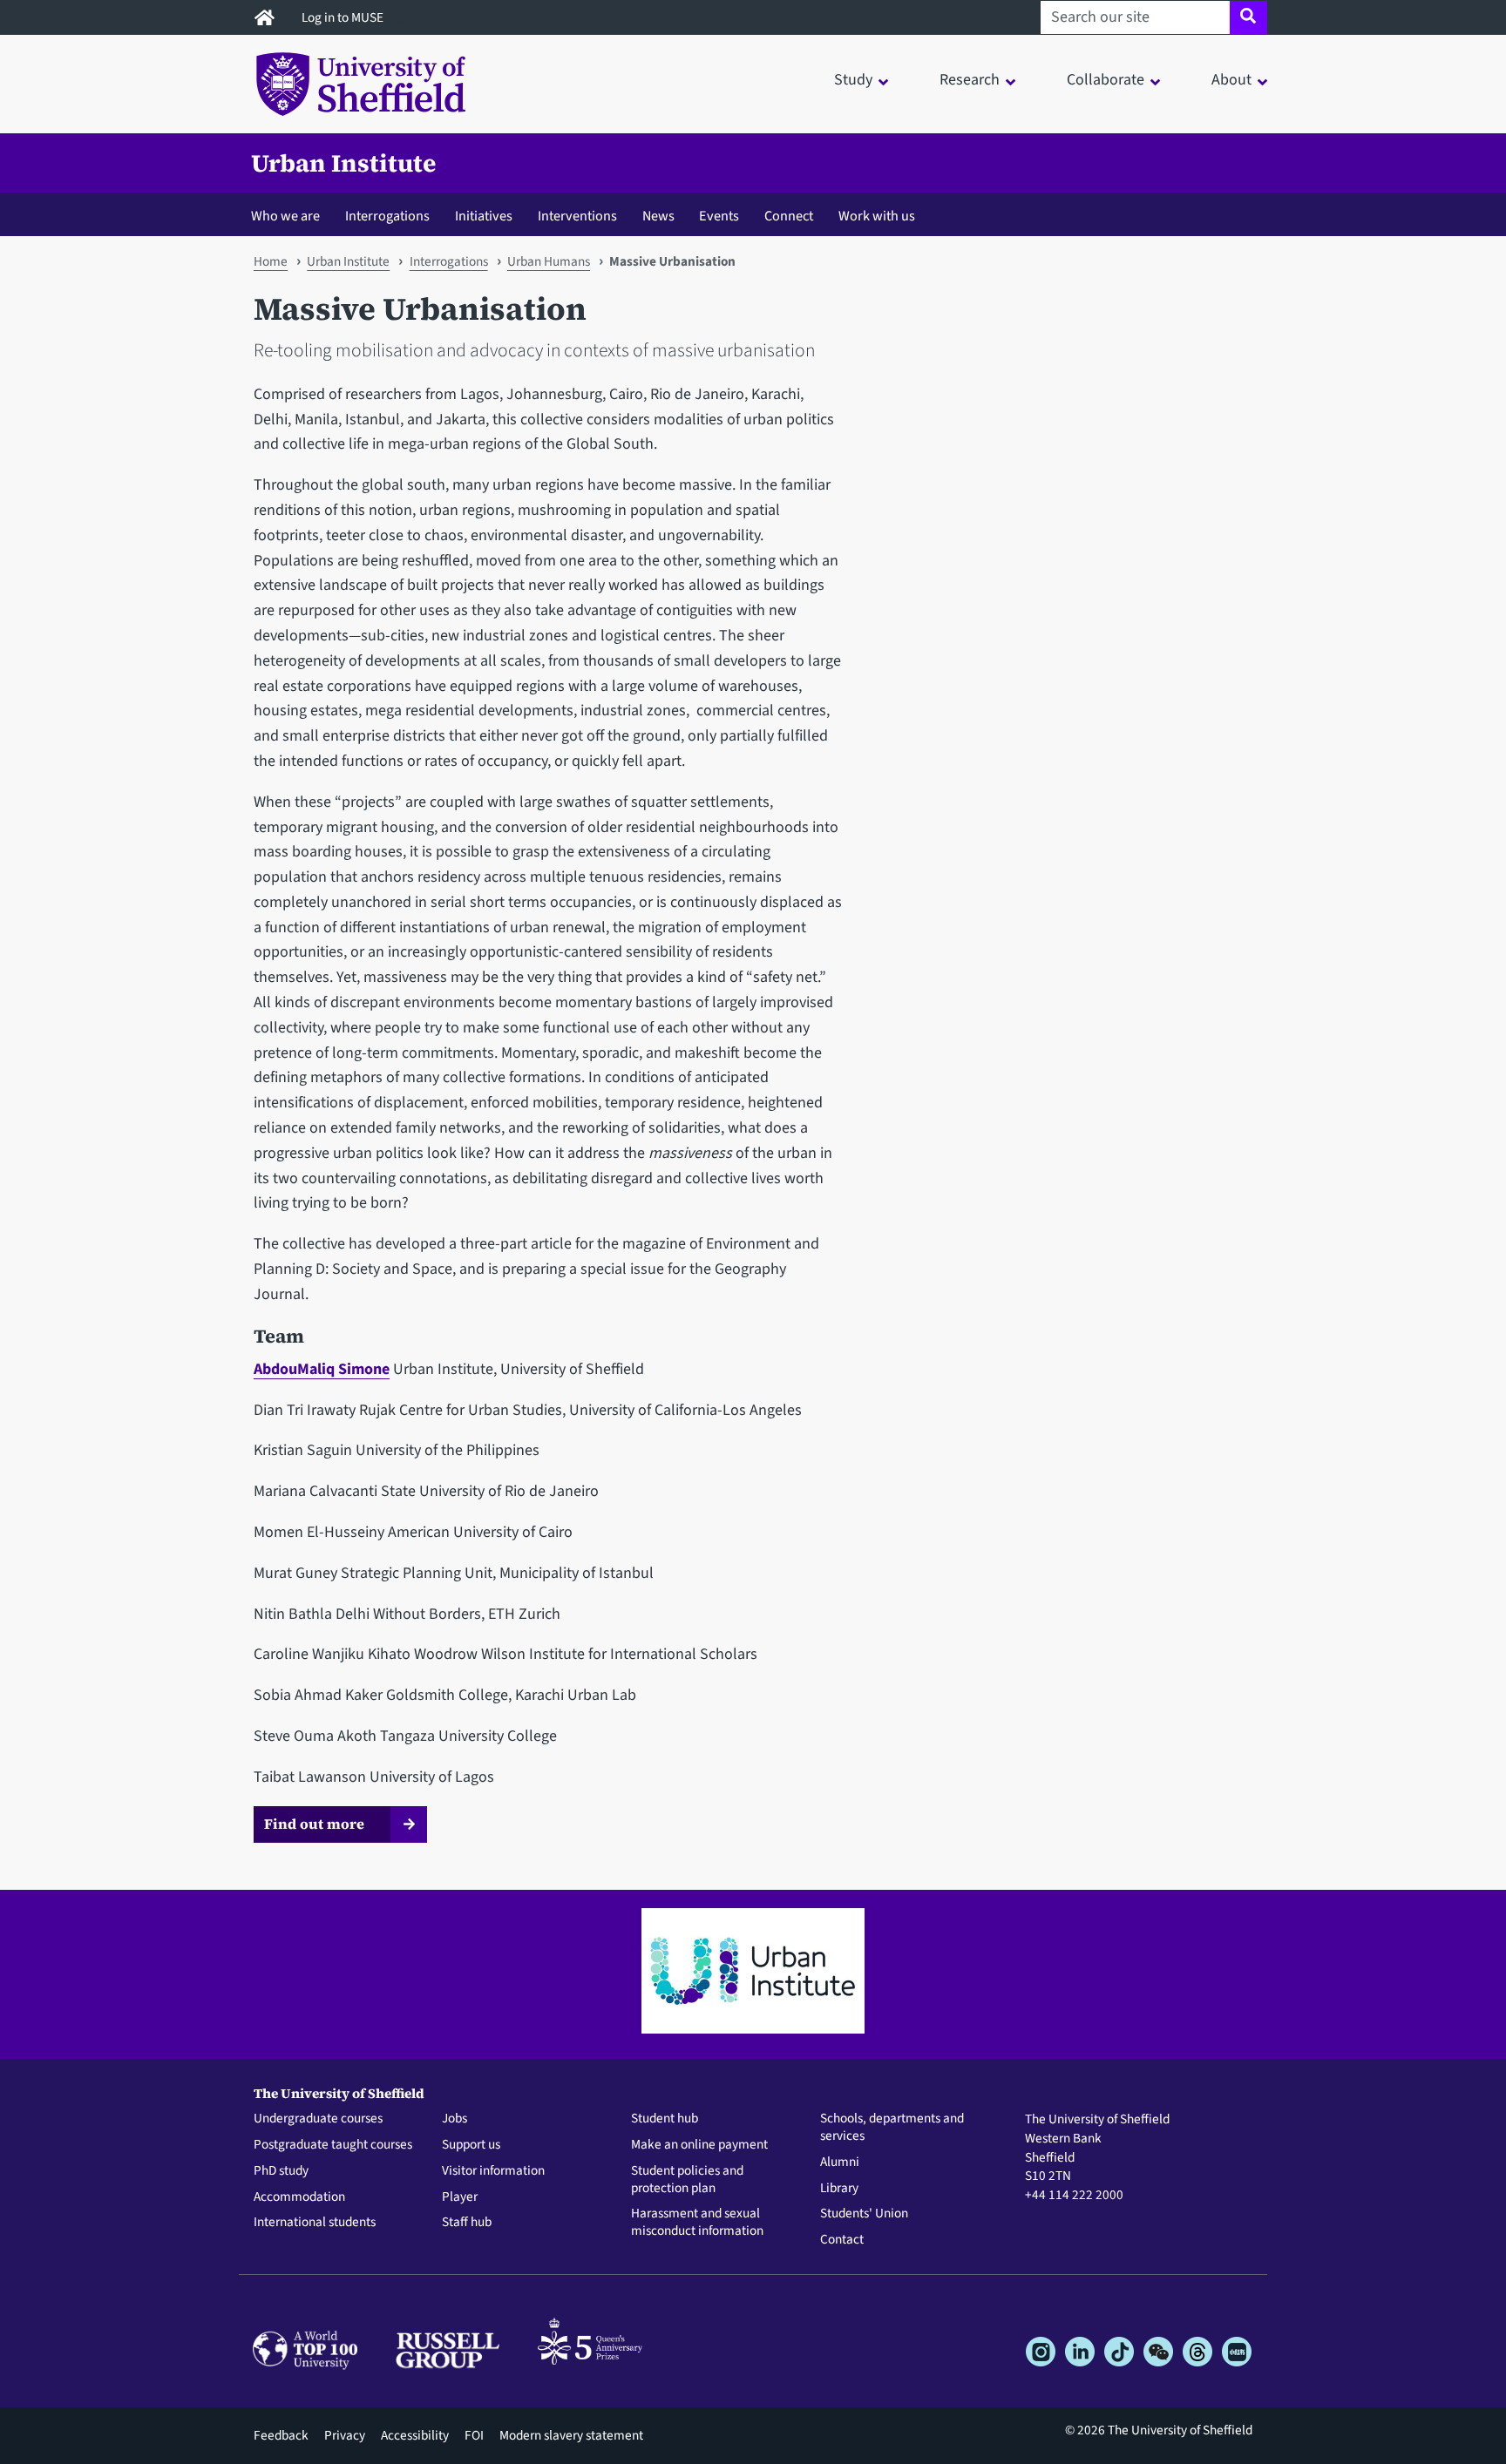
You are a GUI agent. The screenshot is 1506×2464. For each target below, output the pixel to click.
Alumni (840, 2163)
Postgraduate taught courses (333, 2145)
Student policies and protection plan (687, 2180)
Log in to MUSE (344, 17)
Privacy (345, 2435)
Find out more (314, 1824)
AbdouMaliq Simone (322, 1369)
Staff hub (467, 2223)
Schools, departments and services (892, 2128)
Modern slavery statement (571, 2435)
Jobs (455, 2119)
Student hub (665, 2119)
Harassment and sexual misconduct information (697, 2223)
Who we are (285, 216)
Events (719, 216)
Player (460, 2197)
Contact (842, 2240)
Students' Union (864, 2214)
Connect (789, 216)
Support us (471, 2145)
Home (271, 261)
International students (315, 2223)
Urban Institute (343, 163)
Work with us (877, 216)
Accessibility (415, 2435)
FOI (474, 2435)
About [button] (1231, 80)
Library (839, 2189)
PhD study (281, 2171)
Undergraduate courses (318, 2119)
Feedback (281, 2435)
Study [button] (853, 80)
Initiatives (484, 216)
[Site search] (1248, 17)
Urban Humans (549, 261)
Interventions (577, 216)
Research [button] (970, 80)
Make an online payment (699, 2145)
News (658, 216)
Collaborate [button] (1106, 80)
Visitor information (493, 2171)
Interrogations (387, 216)
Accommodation (299, 2197)
